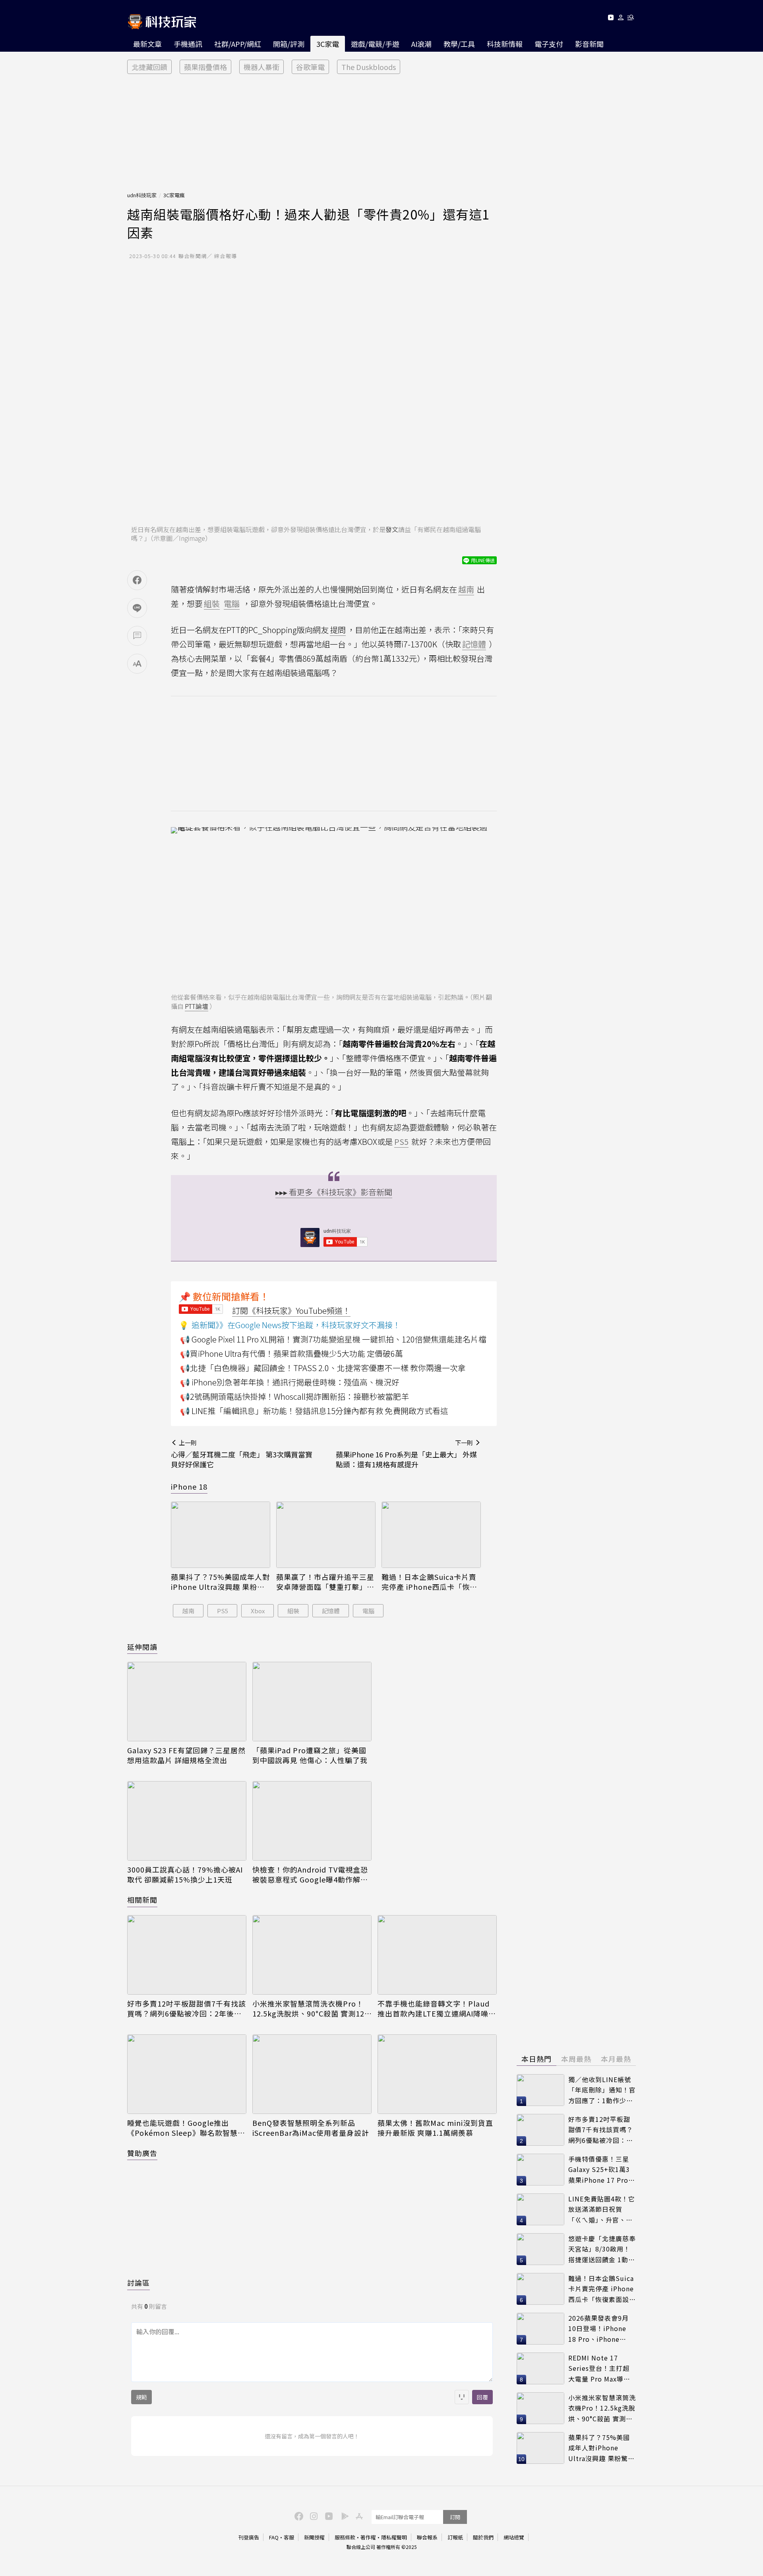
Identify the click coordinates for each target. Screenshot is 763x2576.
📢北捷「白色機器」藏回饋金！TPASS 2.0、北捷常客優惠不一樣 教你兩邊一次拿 (323, 1368)
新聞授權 (314, 2537)
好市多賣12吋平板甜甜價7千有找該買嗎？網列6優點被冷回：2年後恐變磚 (187, 2009)
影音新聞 (589, 44)
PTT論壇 (197, 1006)
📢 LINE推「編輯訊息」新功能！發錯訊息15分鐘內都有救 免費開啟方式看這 (314, 1411)
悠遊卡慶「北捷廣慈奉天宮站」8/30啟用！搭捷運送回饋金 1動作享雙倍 (602, 2249)
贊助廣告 (142, 2153)
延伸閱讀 (142, 1647)
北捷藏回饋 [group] (149, 67)
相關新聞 (142, 1900)
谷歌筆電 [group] (310, 67)
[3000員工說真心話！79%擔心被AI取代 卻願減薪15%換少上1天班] (187, 1821)
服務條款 (345, 2537)
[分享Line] (137, 608)
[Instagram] (313, 2516)
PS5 (223, 1611)
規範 (141, 2397)
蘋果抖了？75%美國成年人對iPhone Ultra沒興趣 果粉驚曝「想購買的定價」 (220, 1582)
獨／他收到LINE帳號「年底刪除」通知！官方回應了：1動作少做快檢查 (602, 2090)
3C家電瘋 (174, 195)
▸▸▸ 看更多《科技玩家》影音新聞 (334, 1192)
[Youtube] (611, 19)
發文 (392, 529)
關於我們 (483, 2537)
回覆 (482, 2397)
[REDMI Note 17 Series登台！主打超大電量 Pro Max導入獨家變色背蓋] (540, 2368)
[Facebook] (298, 2516)
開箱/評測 (289, 44)
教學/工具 (459, 44)
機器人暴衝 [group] (261, 67)
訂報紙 (455, 2537)
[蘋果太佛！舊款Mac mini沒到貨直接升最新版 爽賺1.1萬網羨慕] (437, 2074)
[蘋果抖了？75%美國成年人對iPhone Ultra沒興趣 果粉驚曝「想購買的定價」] (221, 1535)
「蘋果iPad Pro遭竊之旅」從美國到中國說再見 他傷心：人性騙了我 (310, 1755)
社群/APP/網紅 (238, 44)
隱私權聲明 (394, 2537)
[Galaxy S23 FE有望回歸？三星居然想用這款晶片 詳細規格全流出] (187, 1702)
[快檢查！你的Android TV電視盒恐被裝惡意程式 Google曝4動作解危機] (312, 1821)
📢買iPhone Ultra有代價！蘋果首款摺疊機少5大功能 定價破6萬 (291, 1353)
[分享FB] (137, 580)
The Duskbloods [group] (369, 67)
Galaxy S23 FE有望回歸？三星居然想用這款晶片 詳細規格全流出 (186, 1755)
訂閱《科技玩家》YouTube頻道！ (291, 1310)
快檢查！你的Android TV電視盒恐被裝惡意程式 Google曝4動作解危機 (310, 1875)
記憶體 (331, 1611)
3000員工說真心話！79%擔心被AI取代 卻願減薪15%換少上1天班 (185, 1875)
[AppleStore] (358, 2516)
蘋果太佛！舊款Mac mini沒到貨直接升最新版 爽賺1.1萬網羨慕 (435, 2128)
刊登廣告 (249, 2537)
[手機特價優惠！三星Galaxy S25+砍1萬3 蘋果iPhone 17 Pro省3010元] (540, 2170)
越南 (188, 1611)
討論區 (138, 2283)
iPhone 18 (189, 1486)
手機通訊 (188, 44)
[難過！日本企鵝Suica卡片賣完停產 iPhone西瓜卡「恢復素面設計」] (431, 1535)
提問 (338, 630)
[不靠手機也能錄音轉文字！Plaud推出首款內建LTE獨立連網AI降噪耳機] (437, 1955)
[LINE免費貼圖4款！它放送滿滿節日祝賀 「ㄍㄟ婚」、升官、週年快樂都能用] (540, 2209)
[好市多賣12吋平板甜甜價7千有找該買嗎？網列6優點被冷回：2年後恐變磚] (187, 1955)
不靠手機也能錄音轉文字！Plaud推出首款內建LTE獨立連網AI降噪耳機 (437, 2009)
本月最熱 (616, 2059)
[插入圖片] (462, 2397)
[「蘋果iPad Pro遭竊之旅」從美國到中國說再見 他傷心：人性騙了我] (312, 1702)
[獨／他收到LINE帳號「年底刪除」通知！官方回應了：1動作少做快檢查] (540, 2090)
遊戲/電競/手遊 (375, 44)
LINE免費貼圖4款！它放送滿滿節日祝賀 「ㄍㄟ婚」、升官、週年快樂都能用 (602, 2210)
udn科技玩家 (142, 195)
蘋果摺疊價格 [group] (205, 67)
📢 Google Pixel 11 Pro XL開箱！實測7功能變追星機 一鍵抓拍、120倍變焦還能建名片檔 (333, 1339)
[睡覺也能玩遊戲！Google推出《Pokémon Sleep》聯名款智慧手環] (187, 2074)
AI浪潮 (421, 44)
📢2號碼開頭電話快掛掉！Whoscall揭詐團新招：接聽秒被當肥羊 (294, 1396)
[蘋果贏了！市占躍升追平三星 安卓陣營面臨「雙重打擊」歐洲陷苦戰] (326, 1535)
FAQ (274, 2537)
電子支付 (549, 44)
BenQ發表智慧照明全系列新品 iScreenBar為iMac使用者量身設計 (311, 2128)
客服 (289, 2537)
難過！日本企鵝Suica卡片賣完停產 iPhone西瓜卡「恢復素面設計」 (429, 1582)
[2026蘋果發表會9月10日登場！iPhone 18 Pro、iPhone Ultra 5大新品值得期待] (540, 2329)
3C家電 (328, 44)
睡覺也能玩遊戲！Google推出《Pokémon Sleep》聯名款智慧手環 (186, 2128)
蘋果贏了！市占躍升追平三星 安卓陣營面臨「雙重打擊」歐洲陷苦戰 (325, 1582)
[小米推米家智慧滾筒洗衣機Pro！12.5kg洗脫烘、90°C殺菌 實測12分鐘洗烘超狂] (312, 1955)
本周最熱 (576, 2059)
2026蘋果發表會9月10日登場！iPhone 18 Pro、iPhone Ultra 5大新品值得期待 (600, 2329)
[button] (621, 19)
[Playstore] (343, 2516)
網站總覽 (514, 2537)
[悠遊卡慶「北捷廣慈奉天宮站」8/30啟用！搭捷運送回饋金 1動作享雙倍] (540, 2249)
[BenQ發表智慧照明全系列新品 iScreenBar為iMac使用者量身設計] (312, 2074)
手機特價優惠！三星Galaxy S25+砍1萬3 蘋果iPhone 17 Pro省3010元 (602, 2170)
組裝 (293, 1611)
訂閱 (455, 2517)
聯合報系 (427, 2537)
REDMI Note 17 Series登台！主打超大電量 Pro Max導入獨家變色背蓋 (599, 2369)
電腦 (368, 1611)
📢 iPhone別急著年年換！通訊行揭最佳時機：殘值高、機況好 (290, 1382)
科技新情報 (505, 44)
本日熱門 (536, 2059)
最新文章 (147, 44)
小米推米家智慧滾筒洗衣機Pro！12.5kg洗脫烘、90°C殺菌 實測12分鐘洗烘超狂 (308, 2009)
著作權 (368, 2537)
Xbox (258, 1611)
